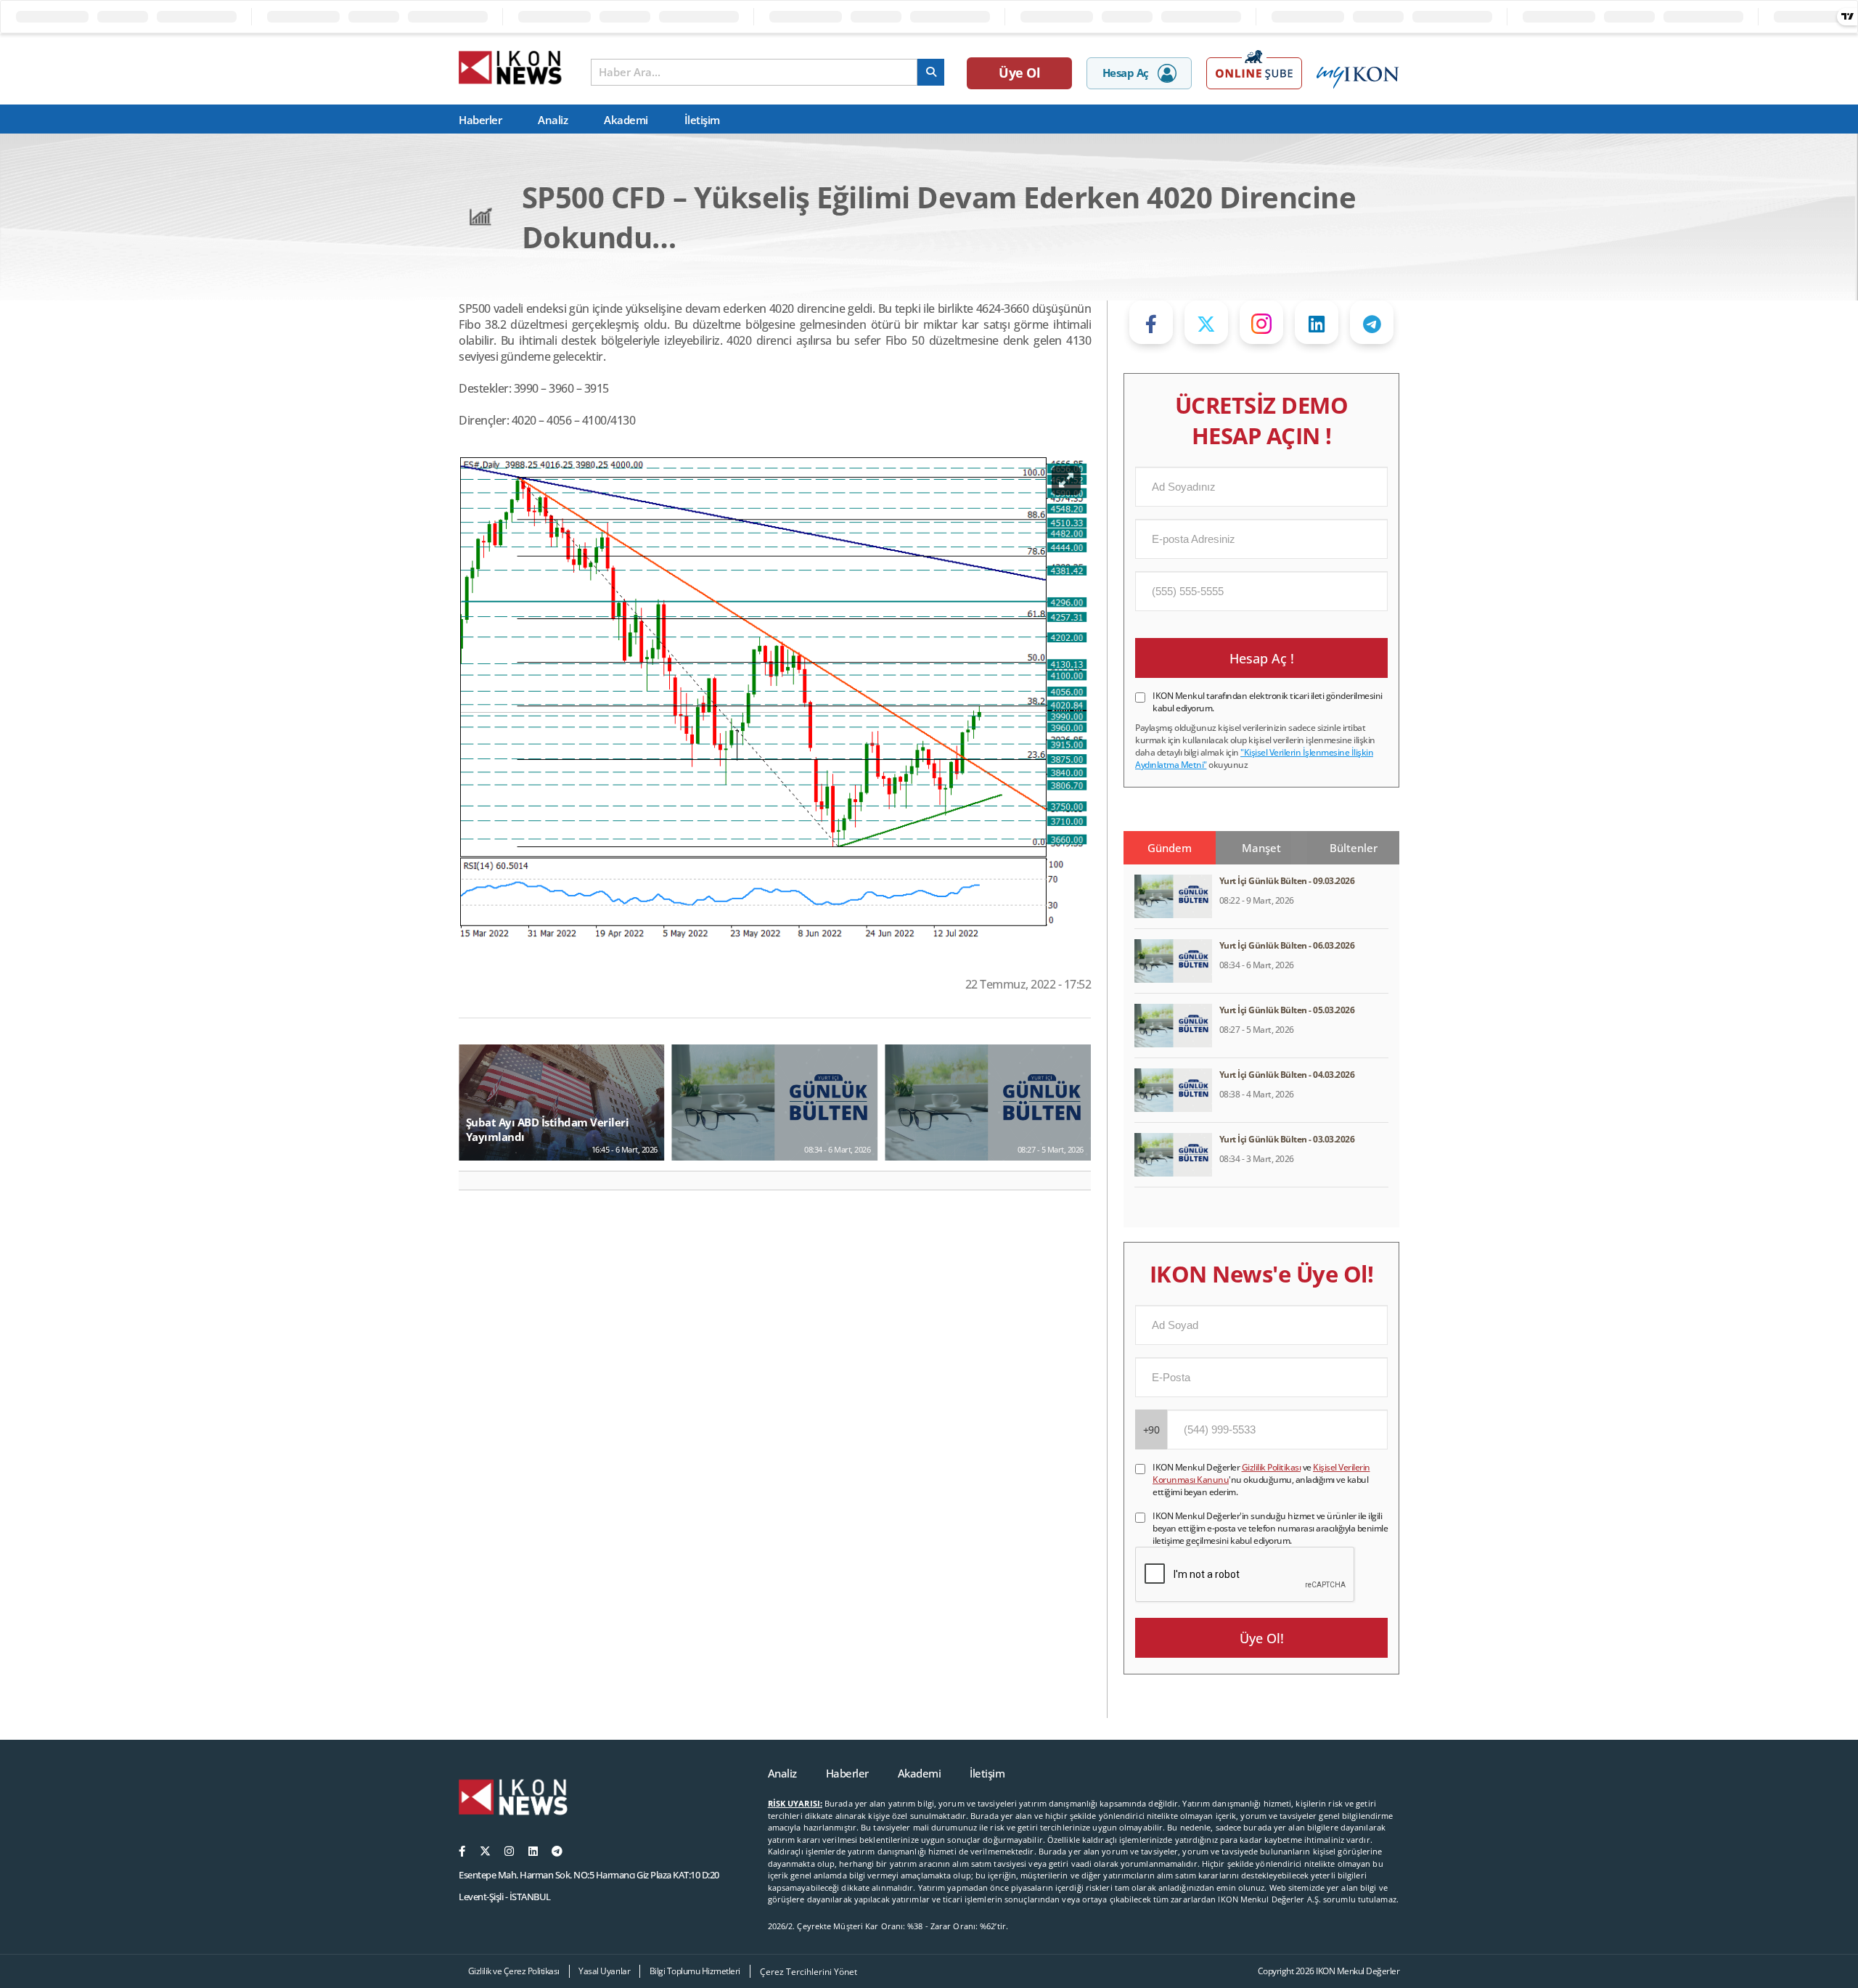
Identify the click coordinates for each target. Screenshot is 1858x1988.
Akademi (626, 120)
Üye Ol (1019, 73)
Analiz (553, 120)
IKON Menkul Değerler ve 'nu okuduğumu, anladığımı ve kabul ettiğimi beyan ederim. (1261, 1480)
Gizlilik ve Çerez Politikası (514, 1971)
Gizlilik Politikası (1272, 1467)
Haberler (480, 120)
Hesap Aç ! (1262, 658)
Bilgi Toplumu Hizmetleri (695, 1971)
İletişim (702, 120)
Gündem (1170, 848)
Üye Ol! (1262, 1638)
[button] (476, 1181)
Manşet (1261, 848)
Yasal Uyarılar (604, 1971)
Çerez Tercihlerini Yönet (809, 1972)
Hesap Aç (1126, 73)
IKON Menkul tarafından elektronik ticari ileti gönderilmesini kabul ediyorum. (1268, 702)
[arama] (931, 72)
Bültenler (1354, 848)
